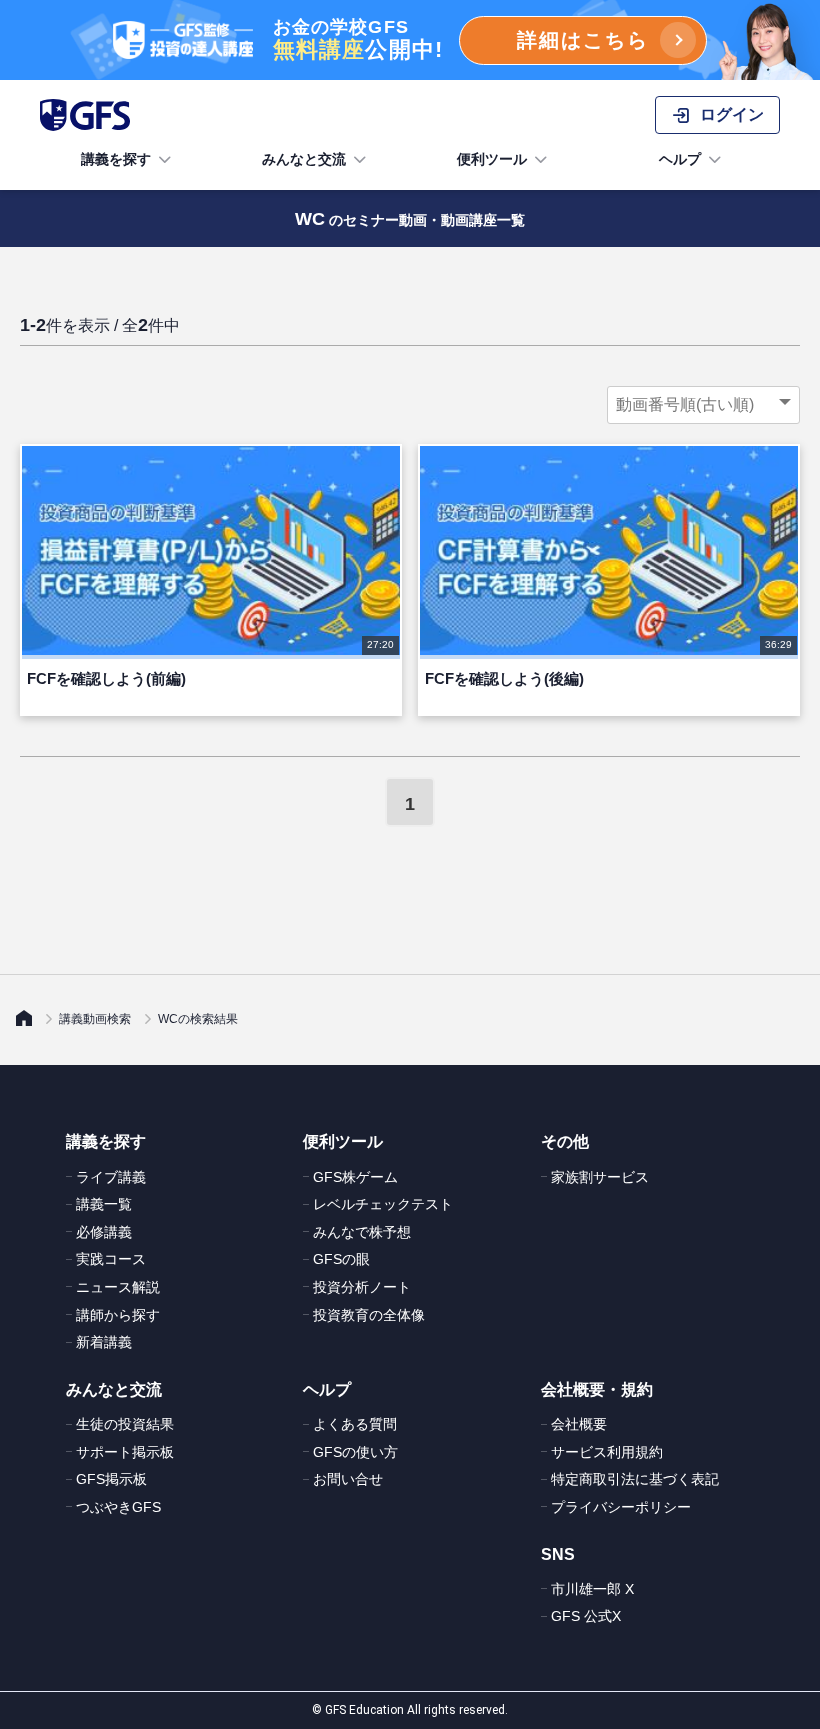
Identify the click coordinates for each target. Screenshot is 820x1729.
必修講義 (104, 1232)
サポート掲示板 (125, 1452)
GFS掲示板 (111, 1479)
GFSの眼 (341, 1259)
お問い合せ (348, 1479)
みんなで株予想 (362, 1232)
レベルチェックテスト (383, 1204)
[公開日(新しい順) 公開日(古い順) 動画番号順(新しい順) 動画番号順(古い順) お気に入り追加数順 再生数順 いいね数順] (703, 405)
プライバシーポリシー (621, 1507)
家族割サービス (600, 1177)
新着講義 (104, 1342)
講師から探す (118, 1315)
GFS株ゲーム (355, 1177)
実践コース (111, 1259)
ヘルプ (680, 159)
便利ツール (492, 159)
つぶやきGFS (118, 1507)
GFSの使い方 (355, 1452)
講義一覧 (104, 1204)
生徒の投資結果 (125, 1424)
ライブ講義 (111, 1177)
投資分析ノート (362, 1287)
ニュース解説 (118, 1287)
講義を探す (116, 159)
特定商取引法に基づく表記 (635, 1479)
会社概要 (579, 1424)
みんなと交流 (304, 159)
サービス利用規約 (607, 1452)
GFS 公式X (586, 1616)
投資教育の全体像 (369, 1315)
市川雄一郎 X (592, 1589)
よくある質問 (355, 1424)
